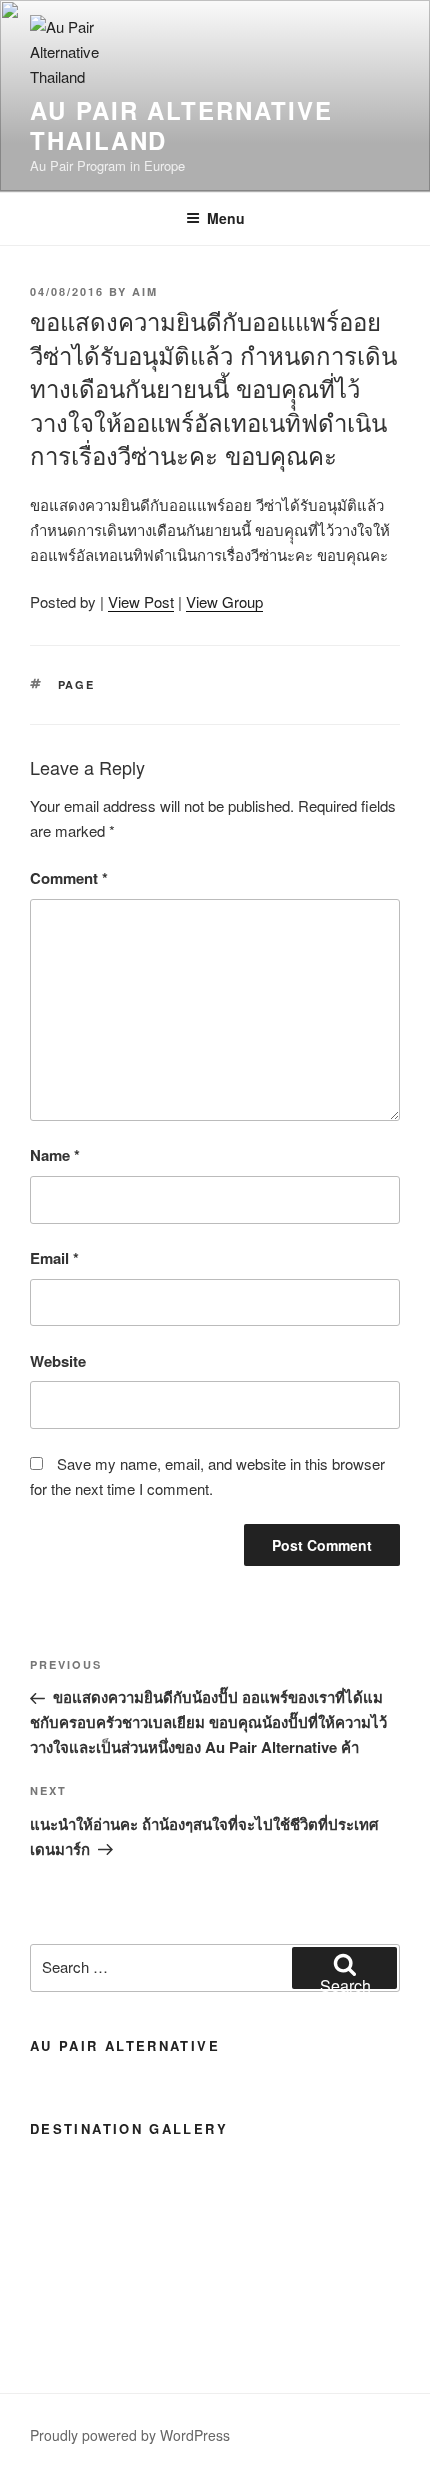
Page (77, 684)
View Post (141, 601)
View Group (224, 601)
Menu (226, 218)
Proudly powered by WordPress (130, 2435)
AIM (145, 291)
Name (55, 1155)
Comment (69, 878)
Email (54, 1258)
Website (58, 1361)
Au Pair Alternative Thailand (181, 125)
